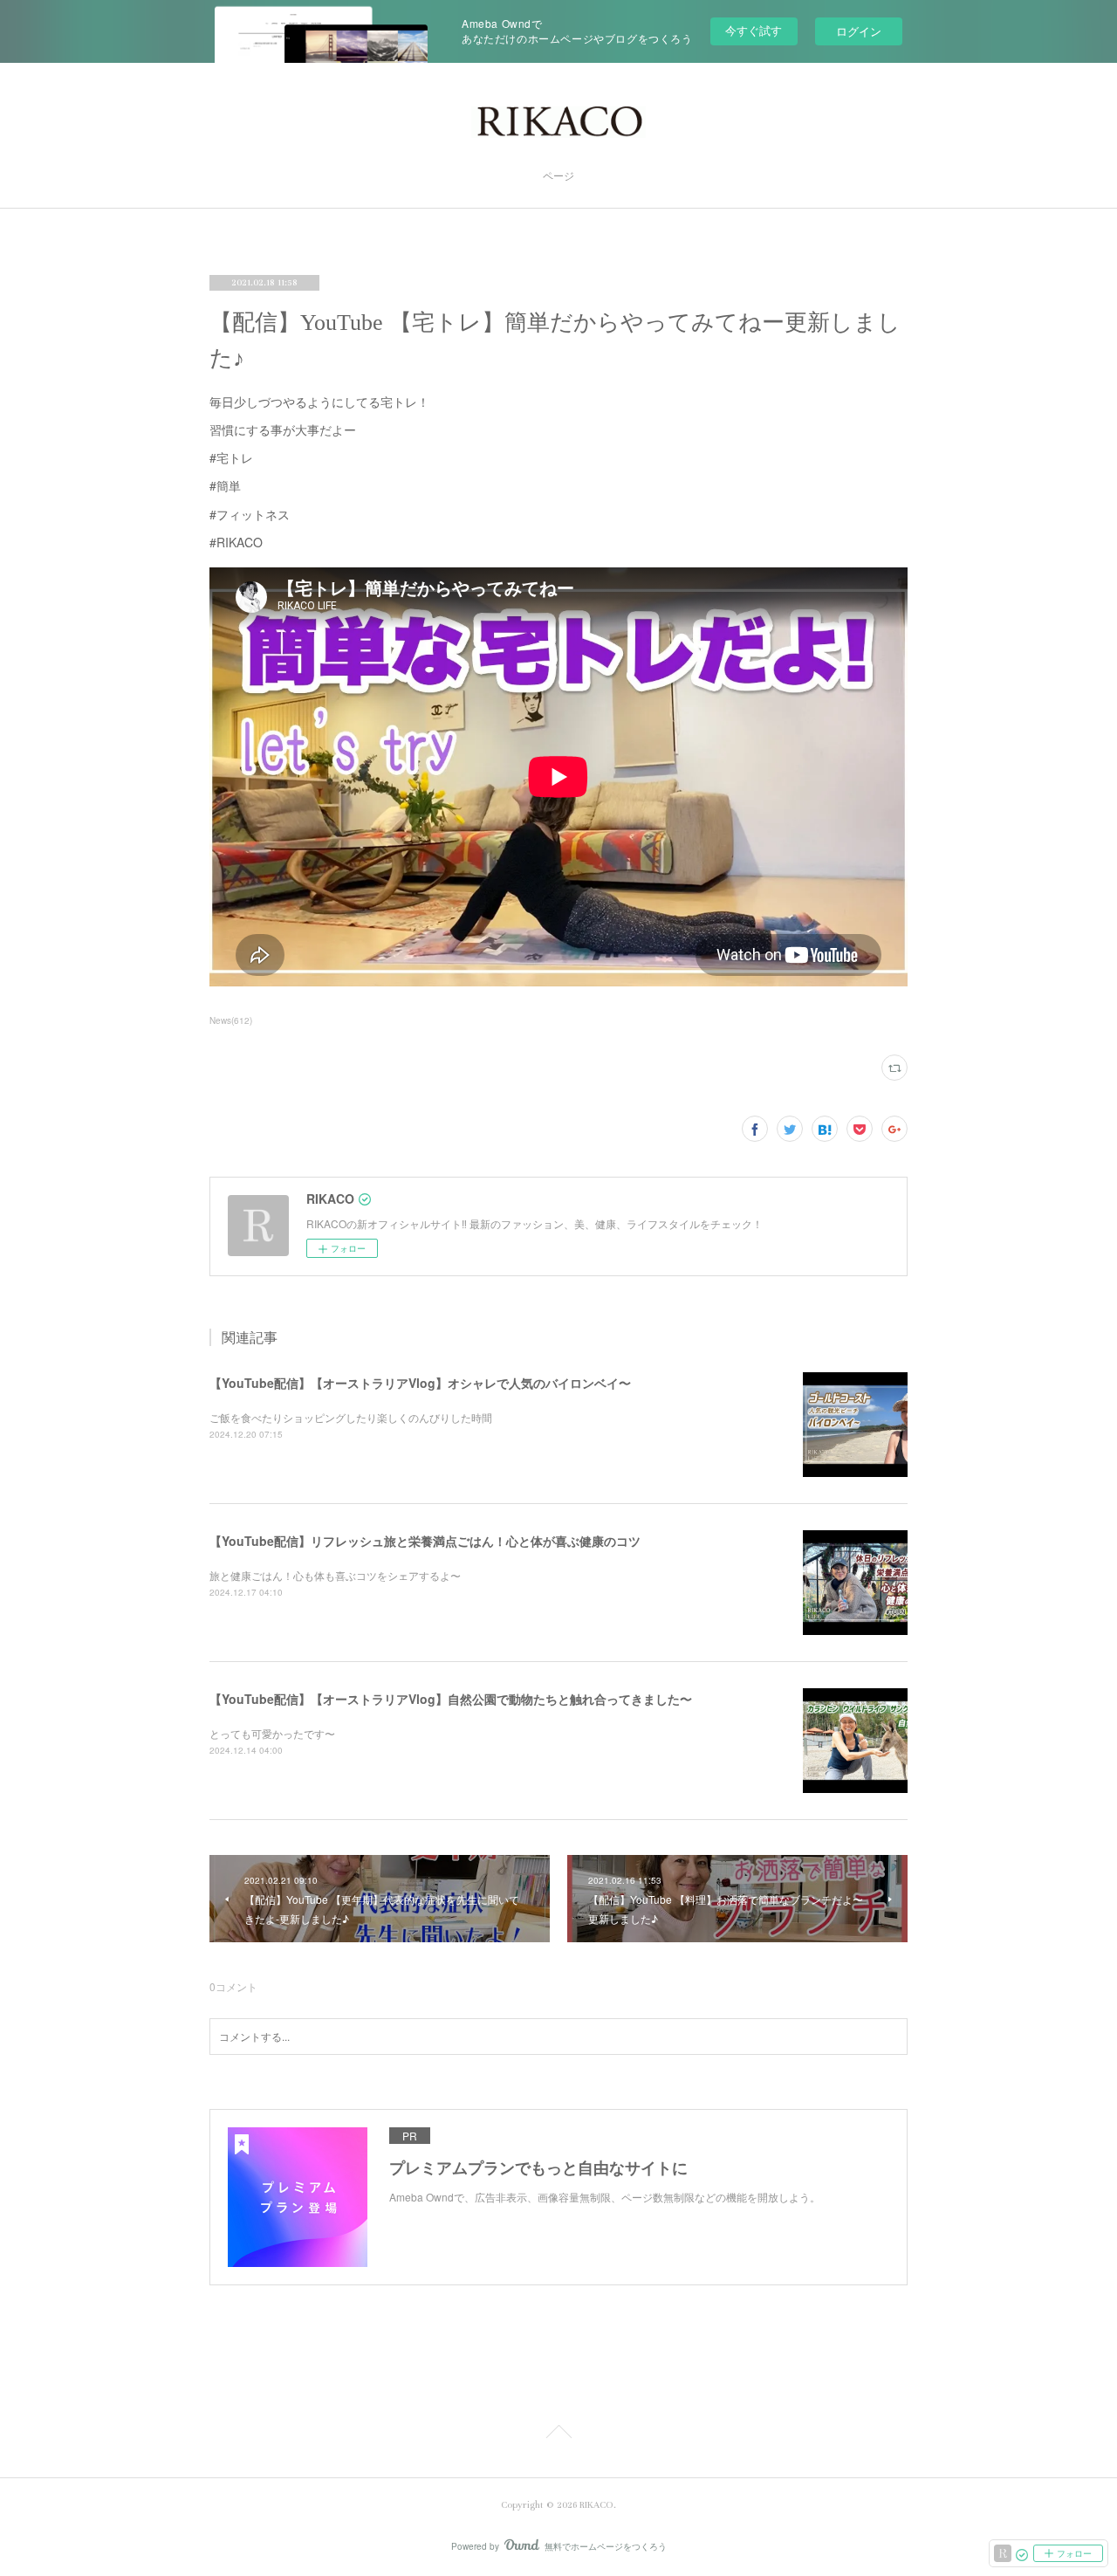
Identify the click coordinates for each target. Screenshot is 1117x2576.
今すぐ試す (754, 30)
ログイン (859, 31)
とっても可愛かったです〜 (272, 1733)
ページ (558, 177)
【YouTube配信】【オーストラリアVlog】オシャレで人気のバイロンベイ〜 (420, 1383)
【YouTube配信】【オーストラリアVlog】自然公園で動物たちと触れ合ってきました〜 (451, 1699)
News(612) (231, 1020)
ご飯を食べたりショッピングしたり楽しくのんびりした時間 (351, 1417)
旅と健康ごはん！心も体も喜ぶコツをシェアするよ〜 (335, 1575)
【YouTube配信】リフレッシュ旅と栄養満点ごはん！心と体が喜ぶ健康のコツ (425, 1541)
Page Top (558, 2435)
